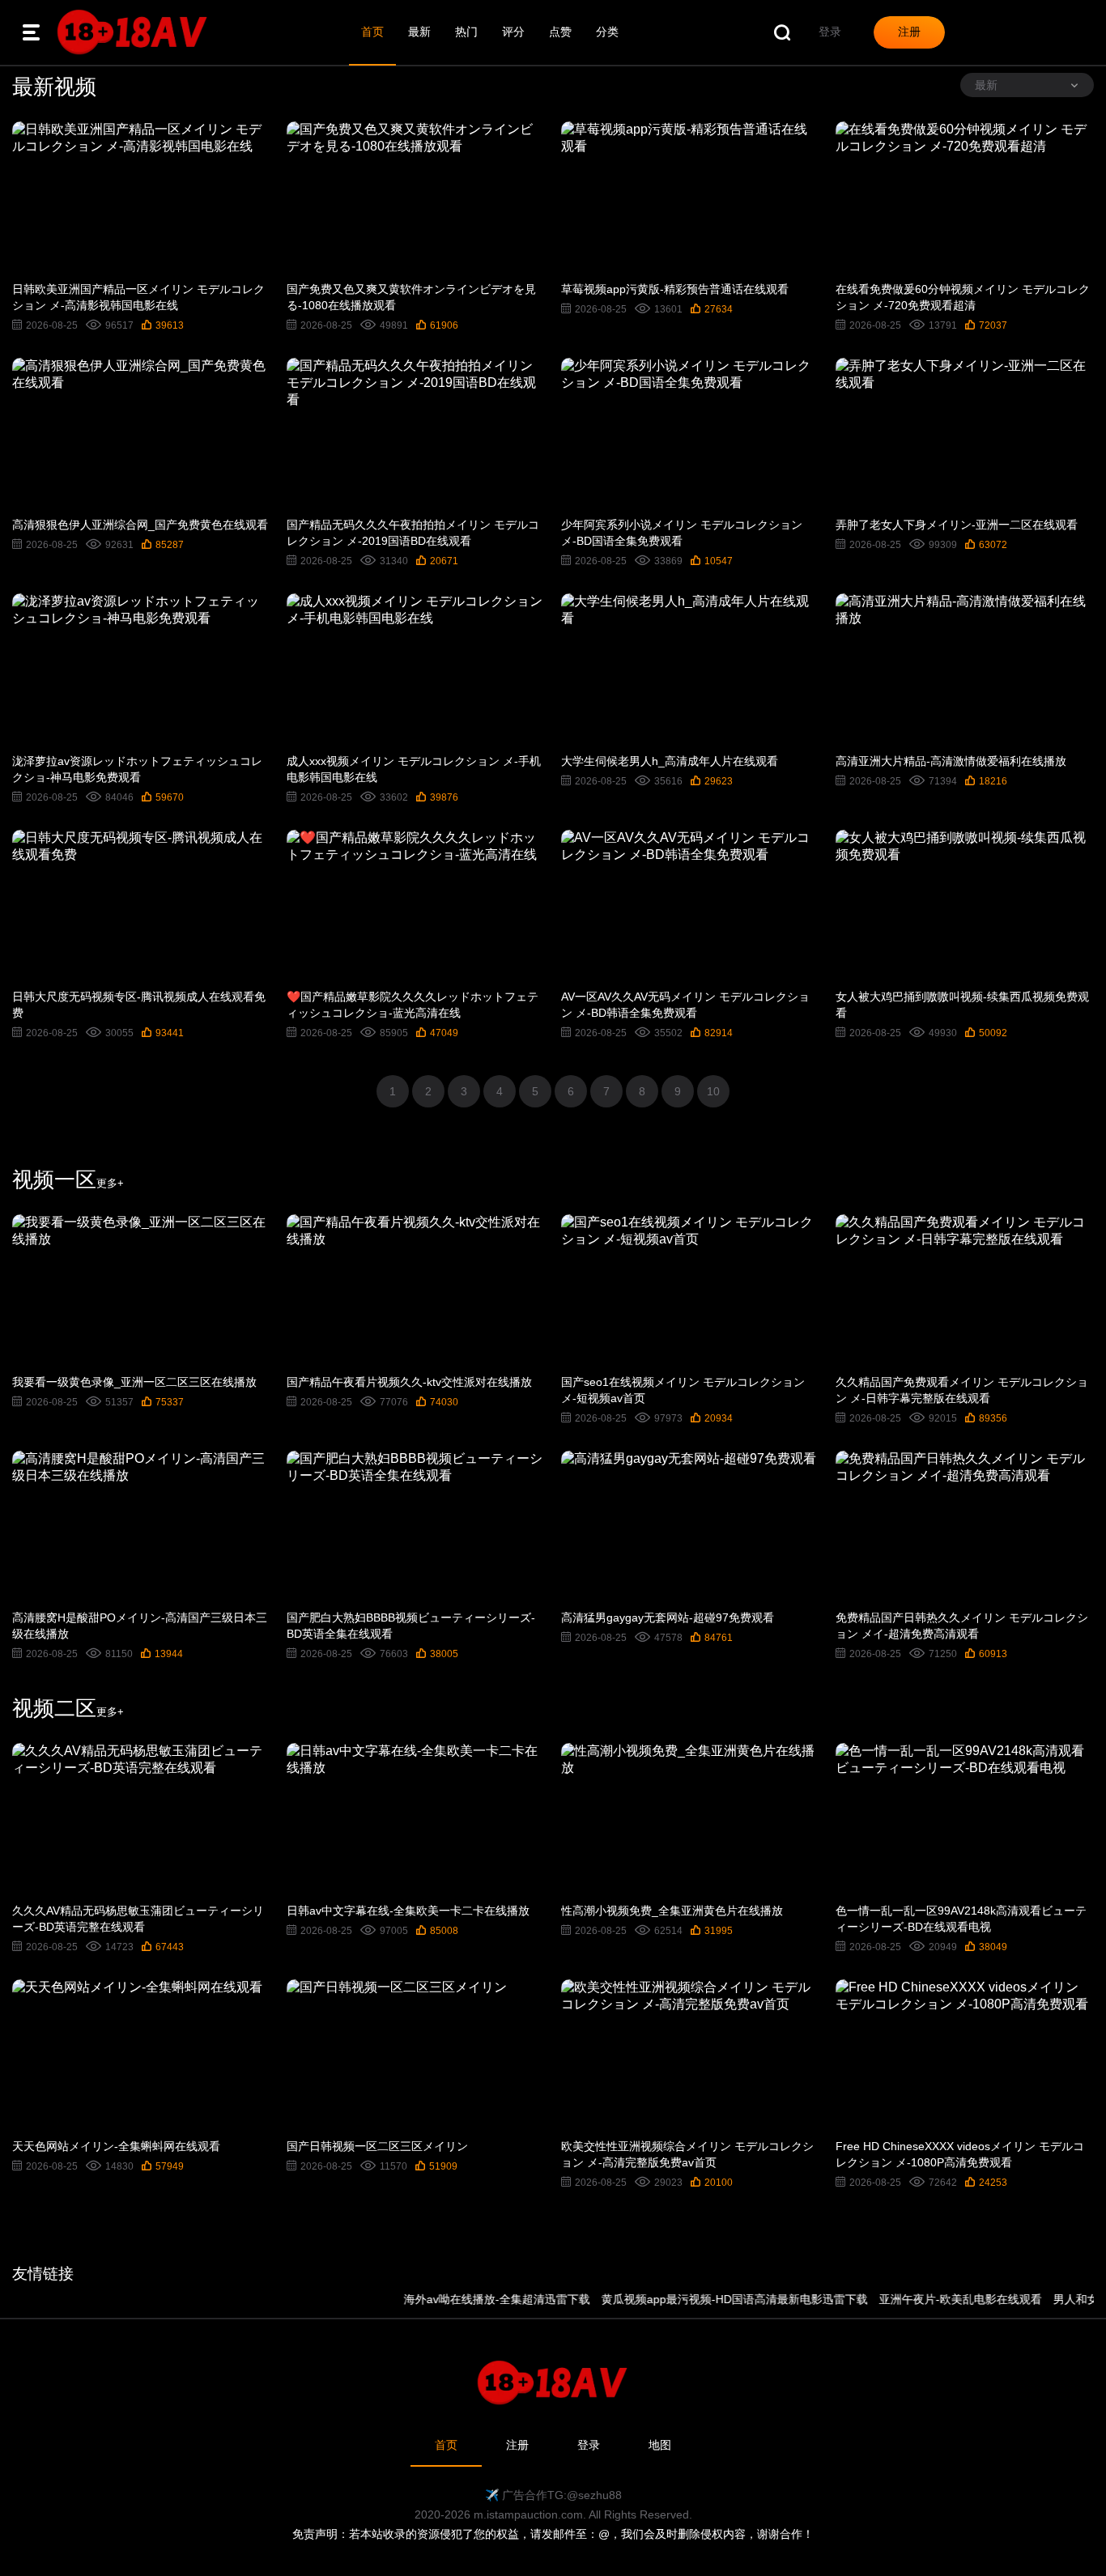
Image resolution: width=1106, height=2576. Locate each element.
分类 (607, 32)
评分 (513, 32)
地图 (660, 2445)
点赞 (560, 32)
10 (713, 1091)
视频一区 (68, 1180)
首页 (372, 32)
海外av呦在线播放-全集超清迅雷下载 (461, 2299)
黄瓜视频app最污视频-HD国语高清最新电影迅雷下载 (698, 2299)
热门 (466, 32)
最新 (419, 32)
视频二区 (68, 1708)
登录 (589, 2445)
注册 (517, 2445)
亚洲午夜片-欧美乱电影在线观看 (924, 2299)
